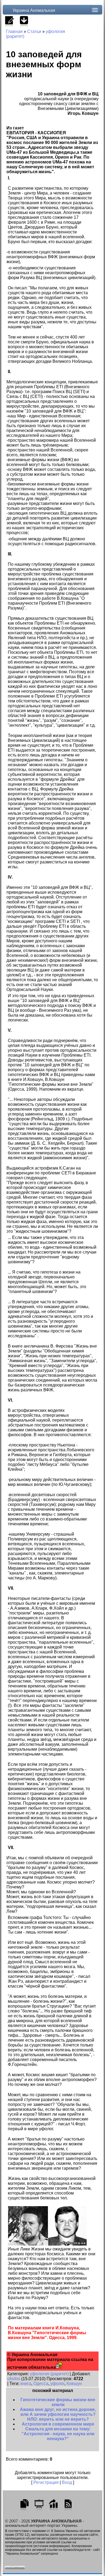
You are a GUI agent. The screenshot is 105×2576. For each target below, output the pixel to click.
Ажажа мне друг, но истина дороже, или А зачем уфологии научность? (58, 2412)
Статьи (34, 31)
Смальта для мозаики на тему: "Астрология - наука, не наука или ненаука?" (58, 2434)
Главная (14, 31)
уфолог (57, 2384)
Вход (67, 2482)
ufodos (14, 2379)
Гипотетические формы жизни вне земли (58, 2402)
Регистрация (46, 2482)
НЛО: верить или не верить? (58, 2419)
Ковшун (74, 2384)
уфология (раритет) (49, 2374)
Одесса (41, 2384)
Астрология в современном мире (58, 2424)
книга (26, 2384)
